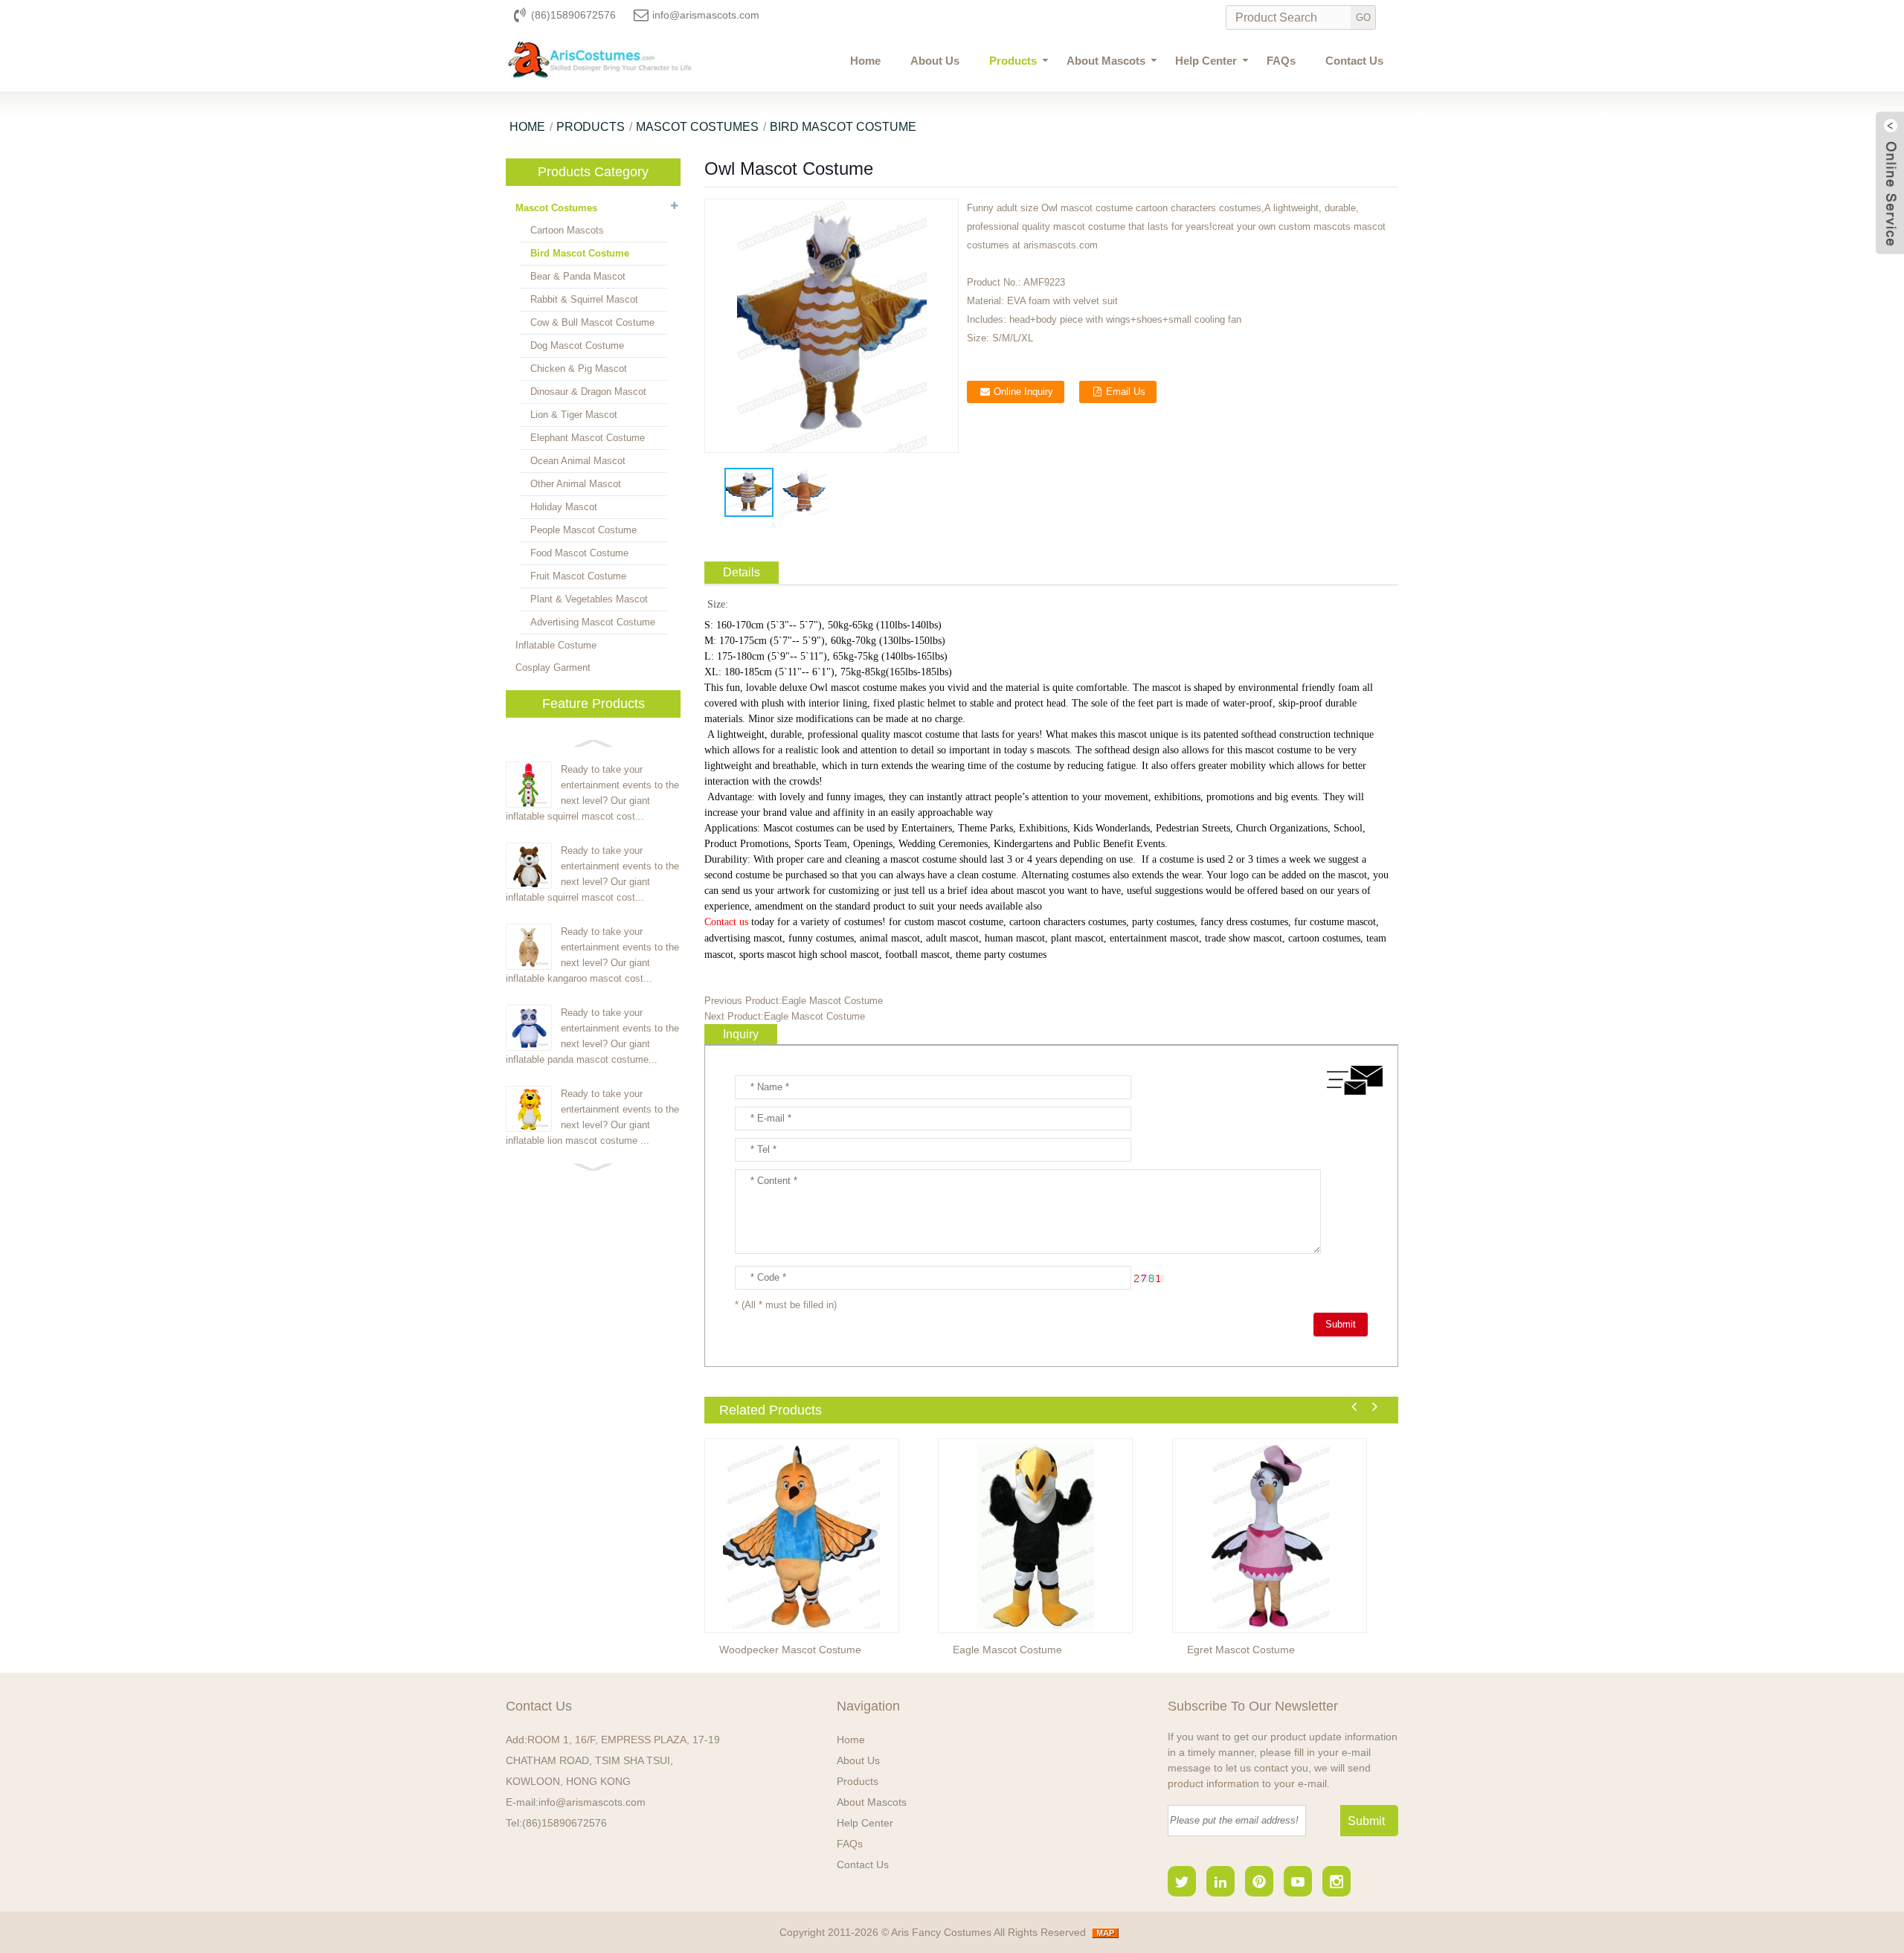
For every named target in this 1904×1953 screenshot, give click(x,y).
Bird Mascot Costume (843, 127)
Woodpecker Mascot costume (790, 1650)
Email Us (1126, 392)
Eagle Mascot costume (1007, 1650)
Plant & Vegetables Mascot (589, 599)
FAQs (1281, 61)
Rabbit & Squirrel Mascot (584, 299)
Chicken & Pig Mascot (579, 369)
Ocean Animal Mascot (578, 461)
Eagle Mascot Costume (832, 1001)
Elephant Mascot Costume (588, 438)
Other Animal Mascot (576, 484)
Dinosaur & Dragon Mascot (588, 392)
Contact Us (1354, 61)
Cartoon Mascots (567, 230)
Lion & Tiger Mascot (574, 415)
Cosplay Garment (553, 667)
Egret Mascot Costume (1241, 1650)
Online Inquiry (1023, 392)
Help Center (1206, 61)
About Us (935, 61)
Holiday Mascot (564, 507)
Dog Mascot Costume (577, 345)
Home (865, 61)
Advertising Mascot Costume (593, 622)
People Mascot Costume (583, 530)
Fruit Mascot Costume (578, 576)
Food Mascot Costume (579, 553)
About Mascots (1106, 61)
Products (1013, 61)
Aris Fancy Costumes (942, 1932)
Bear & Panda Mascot (578, 276)
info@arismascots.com (706, 15)
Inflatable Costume (556, 645)
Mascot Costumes (697, 127)
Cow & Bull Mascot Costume (592, 322)
